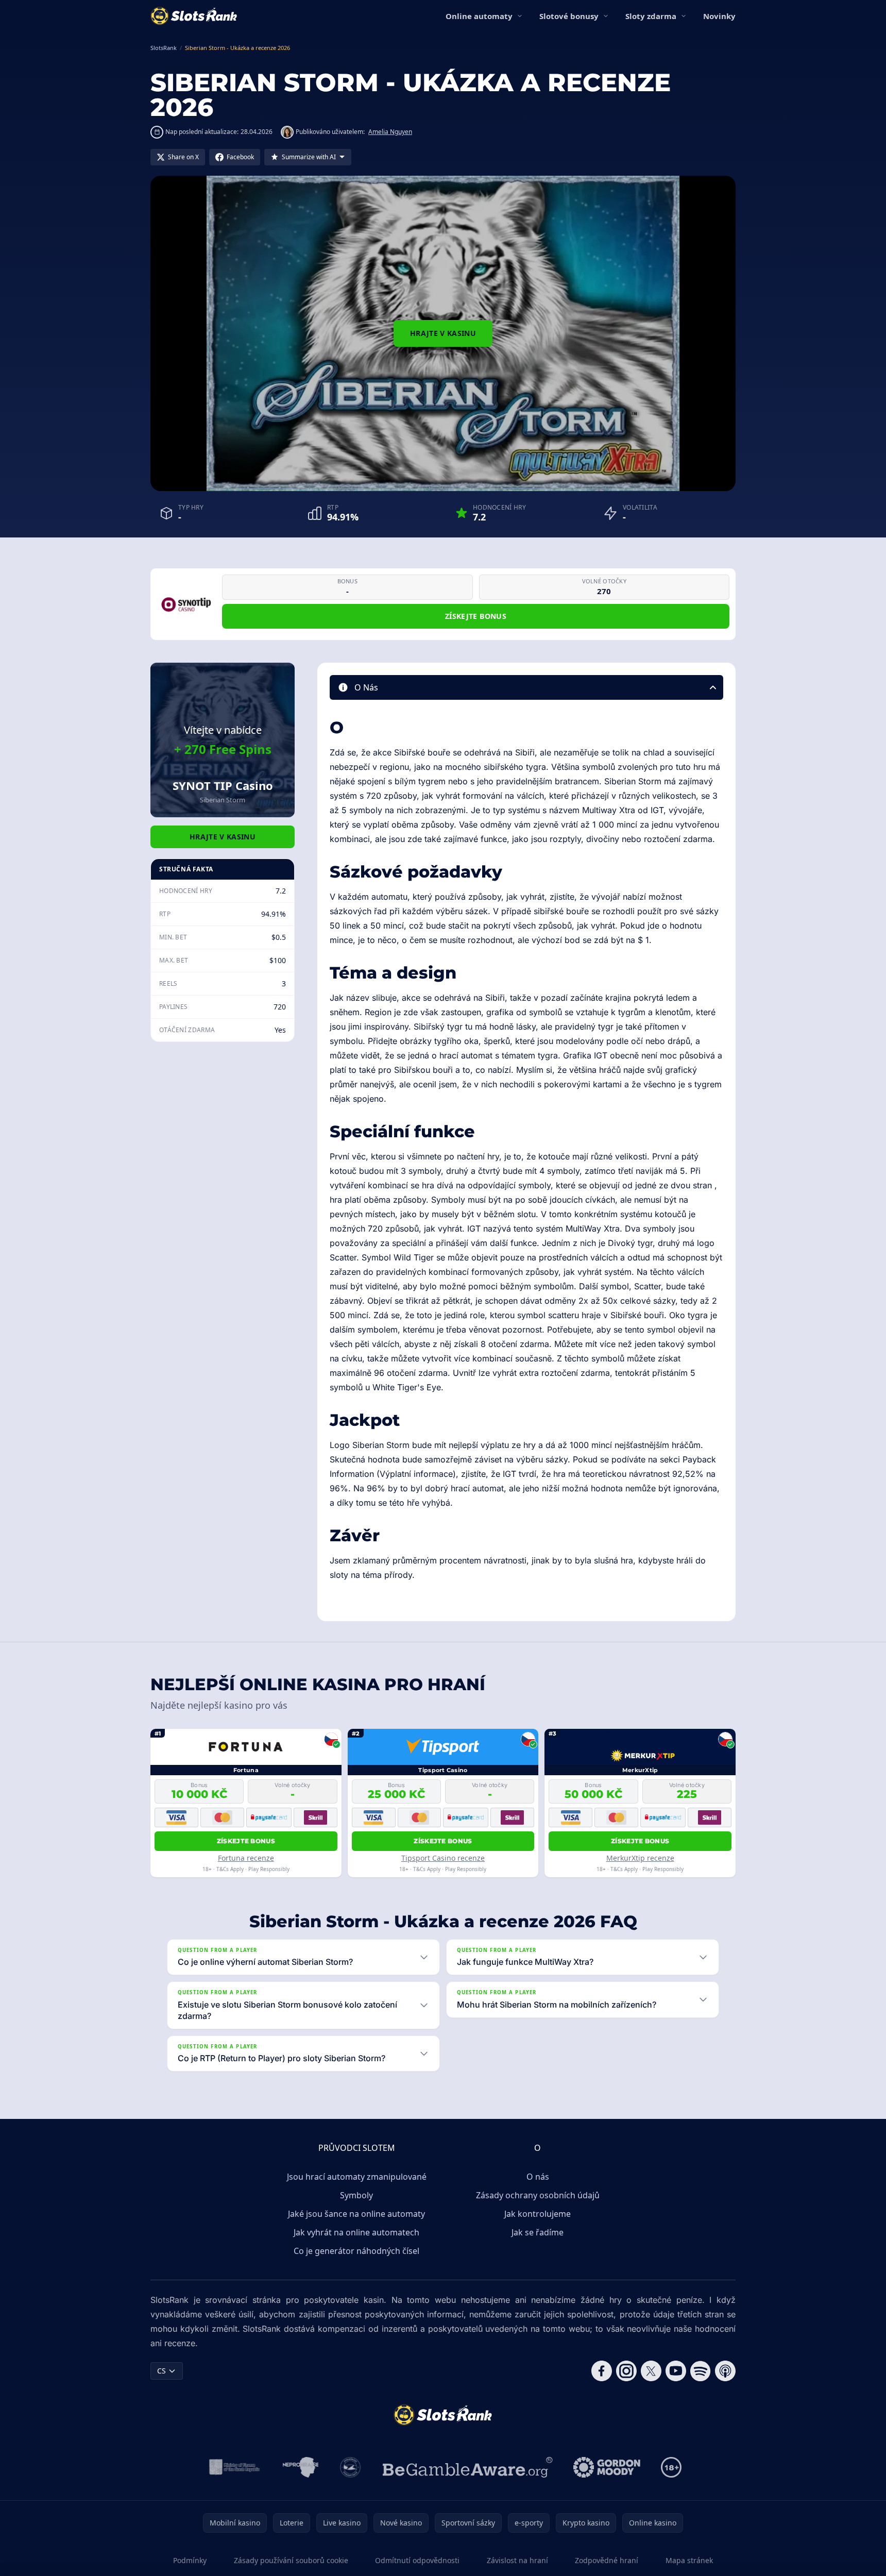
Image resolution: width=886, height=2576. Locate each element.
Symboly (356, 2195)
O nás (538, 2177)
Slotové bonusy (569, 16)
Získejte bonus (476, 616)
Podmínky (190, 2560)
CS (161, 2371)
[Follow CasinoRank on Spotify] (701, 2371)
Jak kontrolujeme (538, 2214)
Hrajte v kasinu (443, 333)
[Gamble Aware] (468, 2467)
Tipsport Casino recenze (443, 1858)
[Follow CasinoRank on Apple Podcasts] (725, 2371)
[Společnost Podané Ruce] (351, 2467)
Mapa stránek (689, 2560)
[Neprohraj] (301, 2467)
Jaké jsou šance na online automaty (356, 2214)
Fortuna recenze (246, 1858)
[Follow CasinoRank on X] (651, 2371)
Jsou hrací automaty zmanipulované (357, 2177)
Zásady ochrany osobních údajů (538, 2195)
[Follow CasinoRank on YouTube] (676, 2371)
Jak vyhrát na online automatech (356, 2232)
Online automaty (479, 16)
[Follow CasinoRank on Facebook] (602, 2371)
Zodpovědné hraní (607, 2560)
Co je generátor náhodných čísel (356, 2251)
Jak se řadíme (538, 2232)
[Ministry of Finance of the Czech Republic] (234, 2467)
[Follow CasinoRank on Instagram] (626, 2371)
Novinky (719, 16)
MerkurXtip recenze (640, 1858)
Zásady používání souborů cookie (291, 2560)
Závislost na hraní (517, 2560)
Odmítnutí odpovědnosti (417, 2560)
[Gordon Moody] (607, 2467)
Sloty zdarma (651, 16)
